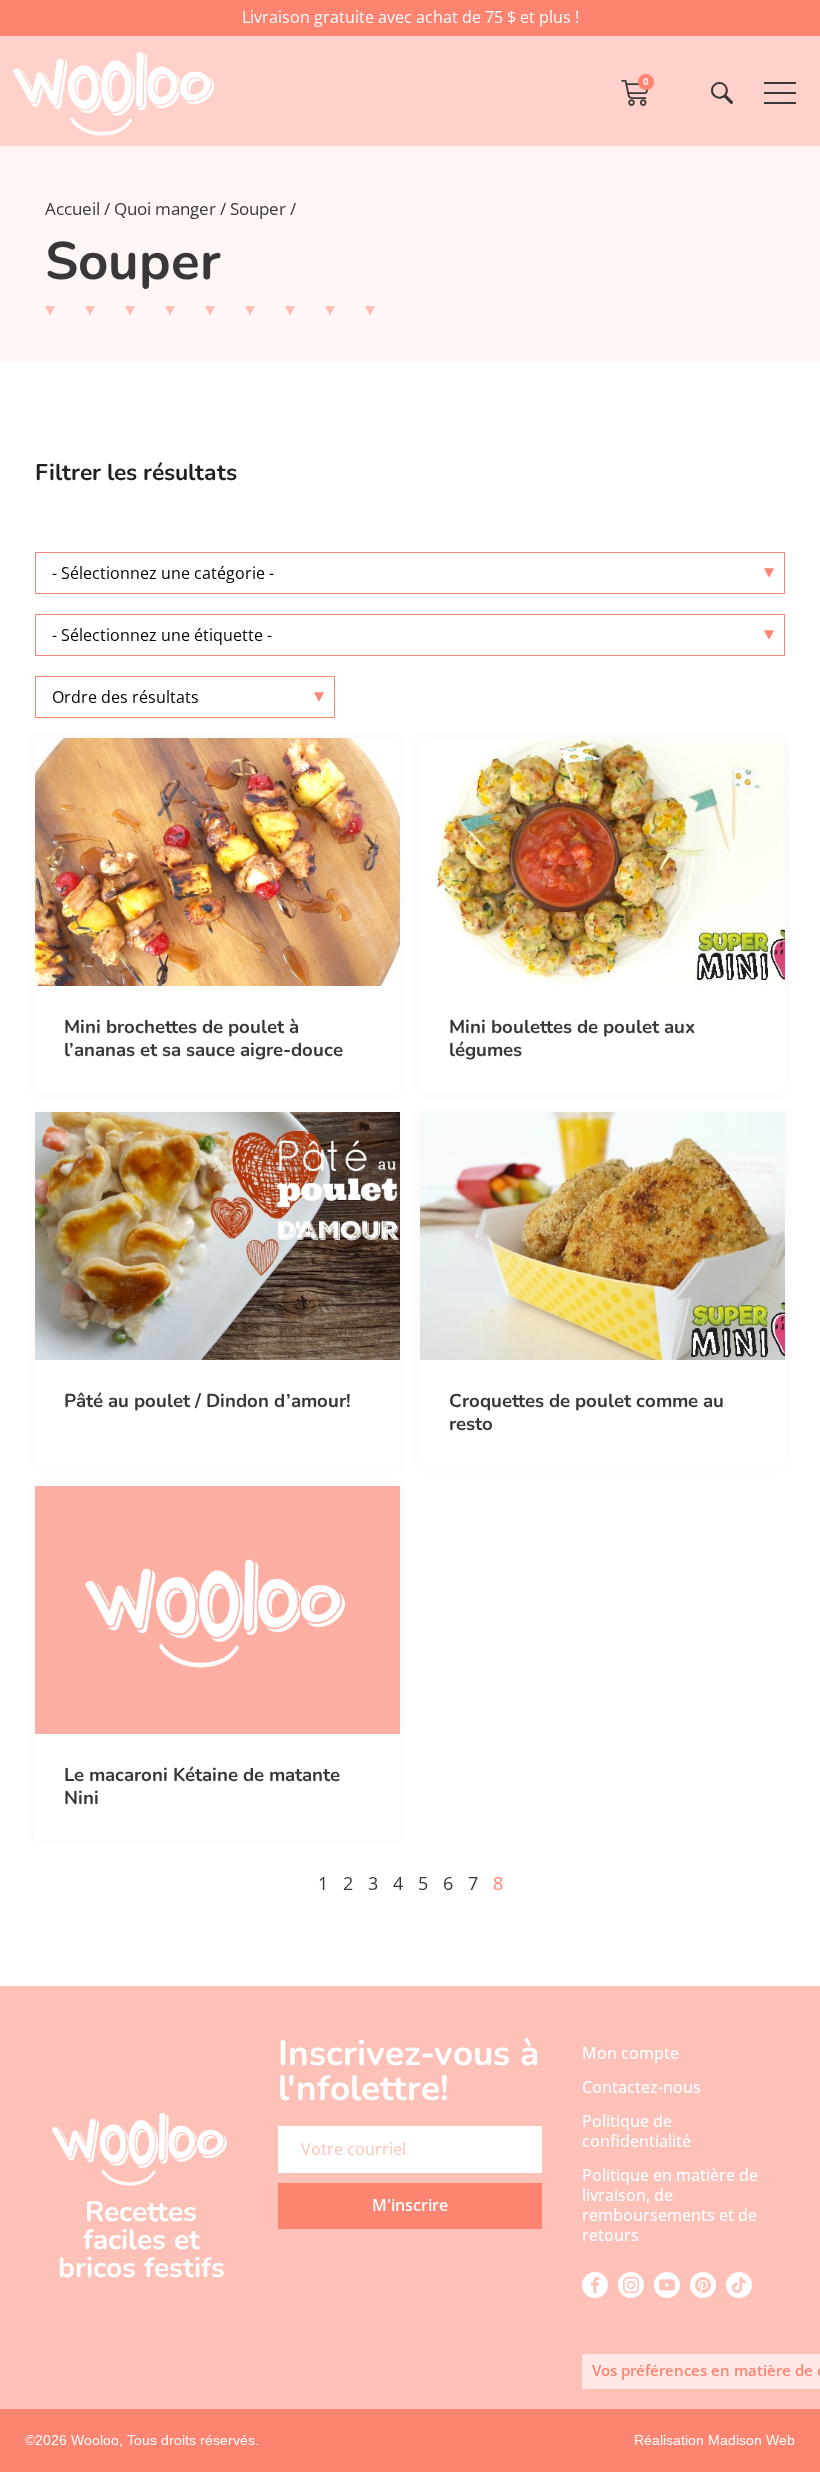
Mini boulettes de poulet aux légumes (572, 1038)
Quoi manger (165, 208)
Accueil (72, 208)
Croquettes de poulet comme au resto (586, 1412)
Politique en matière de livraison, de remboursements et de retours (670, 2205)
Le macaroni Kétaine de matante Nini (202, 1786)
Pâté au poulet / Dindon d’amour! (207, 1401)
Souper (258, 208)
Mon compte (630, 2053)
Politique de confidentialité (636, 2131)
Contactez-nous (641, 2087)
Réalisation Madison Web (714, 2440)
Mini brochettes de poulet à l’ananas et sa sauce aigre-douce (203, 1038)
